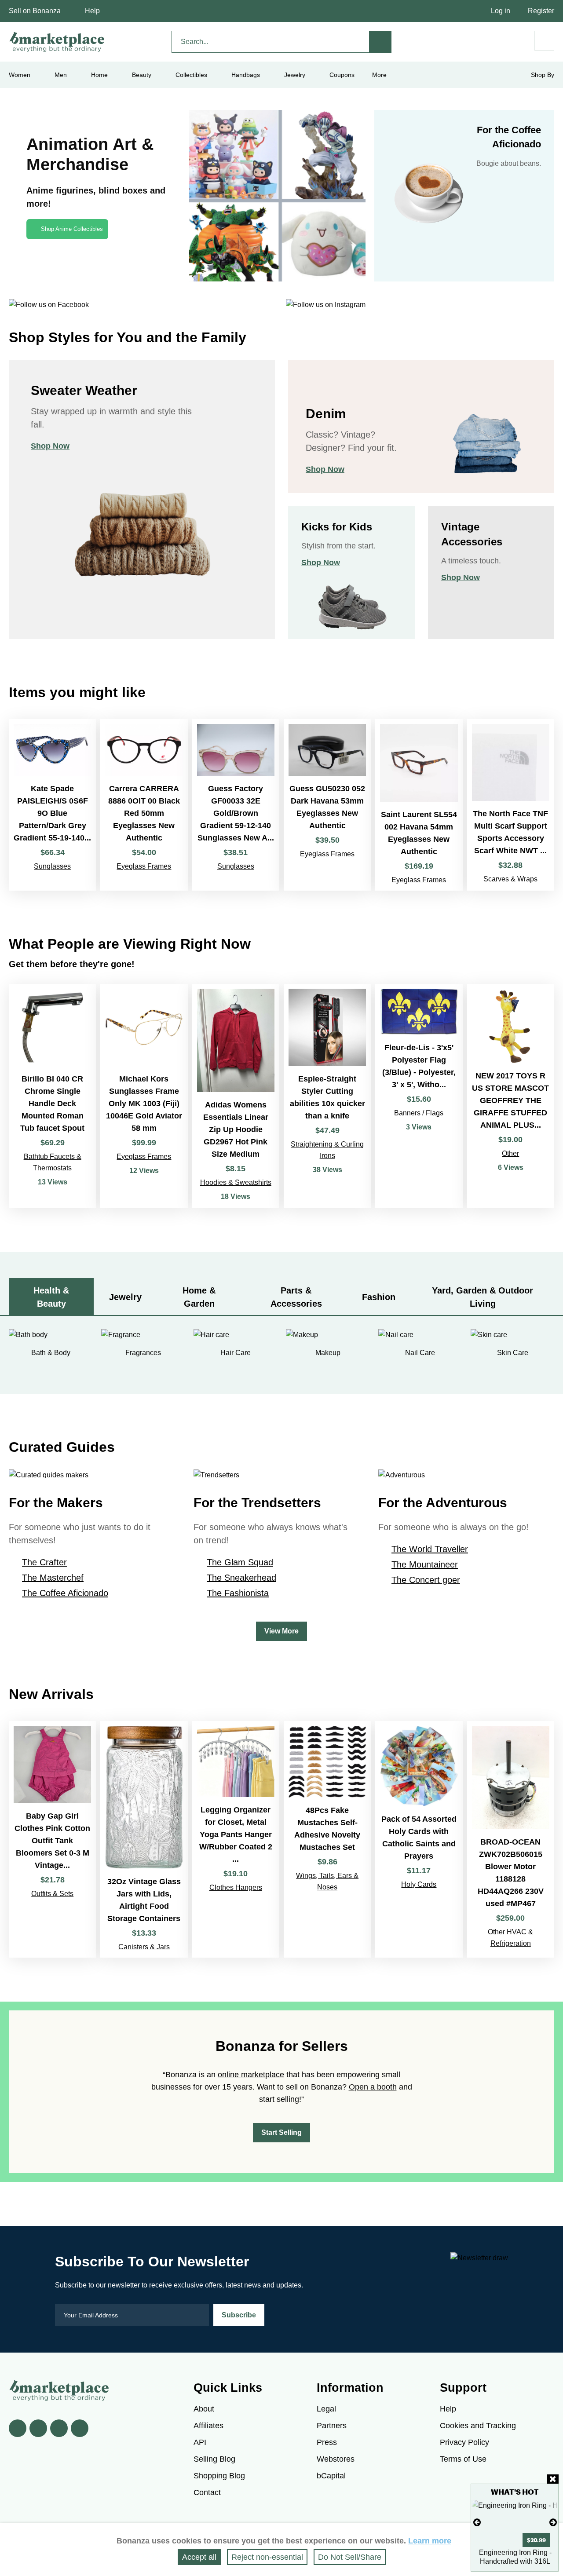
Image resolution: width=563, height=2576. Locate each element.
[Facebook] (18, 2428)
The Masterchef (53, 1578)
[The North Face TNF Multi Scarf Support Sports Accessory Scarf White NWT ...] (511, 805)
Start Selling (281, 2132)
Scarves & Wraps (510, 879)
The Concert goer (426, 1580)
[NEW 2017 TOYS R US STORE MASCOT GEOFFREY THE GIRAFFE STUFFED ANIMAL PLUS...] (511, 1096)
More (379, 75)
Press (327, 2442)
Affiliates (208, 2426)
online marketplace (251, 2075)
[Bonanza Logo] (57, 42)
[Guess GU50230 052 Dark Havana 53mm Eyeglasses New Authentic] (327, 805)
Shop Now (50, 446)
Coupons (342, 75)
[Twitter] (38, 2428)
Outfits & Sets (52, 1894)
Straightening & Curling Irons (327, 1150)
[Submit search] (380, 42)
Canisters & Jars (144, 1947)
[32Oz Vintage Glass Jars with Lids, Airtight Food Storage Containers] (144, 1839)
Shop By (543, 75)
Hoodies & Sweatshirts (236, 1182)
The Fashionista (238, 1593)
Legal (326, 2409)
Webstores (336, 2459)
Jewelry (295, 75)
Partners (332, 2426)
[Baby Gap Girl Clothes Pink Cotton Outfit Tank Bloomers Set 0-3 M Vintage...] (52, 1839)
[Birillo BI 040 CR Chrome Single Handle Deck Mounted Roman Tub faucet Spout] (52, 1096)
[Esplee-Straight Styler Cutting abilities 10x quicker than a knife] (327, 1096)
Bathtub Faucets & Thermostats (53, 1162)
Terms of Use (463, 2459)
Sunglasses (52, 866)
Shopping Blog (219, 2476)
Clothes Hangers (236, 1887)
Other (510, 1153)
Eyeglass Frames (144, 866)
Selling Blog (214, 2459)
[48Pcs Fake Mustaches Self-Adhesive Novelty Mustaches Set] (327, 1839)
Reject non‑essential (267, 2557)
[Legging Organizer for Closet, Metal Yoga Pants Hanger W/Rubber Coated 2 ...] (236, 1839)
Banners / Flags (419, 1113)
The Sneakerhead (241, 1578)
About (204, 2409)
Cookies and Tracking (478, 2426)
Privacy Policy (464, 2442)
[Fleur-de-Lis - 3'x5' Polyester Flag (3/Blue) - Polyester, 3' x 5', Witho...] (419, 1096)
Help (92, 11)
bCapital (331, 2476)
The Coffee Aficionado (65, 1593)
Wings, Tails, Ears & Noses (327, 1881)
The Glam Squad (240, 1562)
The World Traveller (430, 1549)
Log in (501, 11)
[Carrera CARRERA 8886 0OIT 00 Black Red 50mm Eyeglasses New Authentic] (144, 805)
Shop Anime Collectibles (72, 229)
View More (281, 1631)
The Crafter (44, 1562)
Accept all (199, 2557)
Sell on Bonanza (35, 11)
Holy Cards (419, 1884)
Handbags (246, 75)
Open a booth (373, 2087)
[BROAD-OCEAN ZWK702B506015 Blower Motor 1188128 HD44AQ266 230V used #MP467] (511, 1839)
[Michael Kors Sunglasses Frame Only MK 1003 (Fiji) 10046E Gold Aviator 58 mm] (144, 1096)
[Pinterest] (59, 2428)
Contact (207, 2492)
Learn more (430, 2541)
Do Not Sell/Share (350, 2557)
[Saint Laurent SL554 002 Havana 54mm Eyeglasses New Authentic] (419, 805)
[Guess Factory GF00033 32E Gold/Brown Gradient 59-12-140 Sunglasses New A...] (236, 805)
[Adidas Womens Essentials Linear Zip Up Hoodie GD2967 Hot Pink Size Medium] (236, 1096)
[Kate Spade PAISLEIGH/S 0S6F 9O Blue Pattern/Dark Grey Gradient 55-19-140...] (52, 805)
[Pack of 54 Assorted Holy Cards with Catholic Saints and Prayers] (419, 1839)
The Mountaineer (425, 1564)
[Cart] (544, 41)
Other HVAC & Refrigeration (510, 1938)
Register (541, 11)
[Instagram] (80, 2428)
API (200, 2442)
